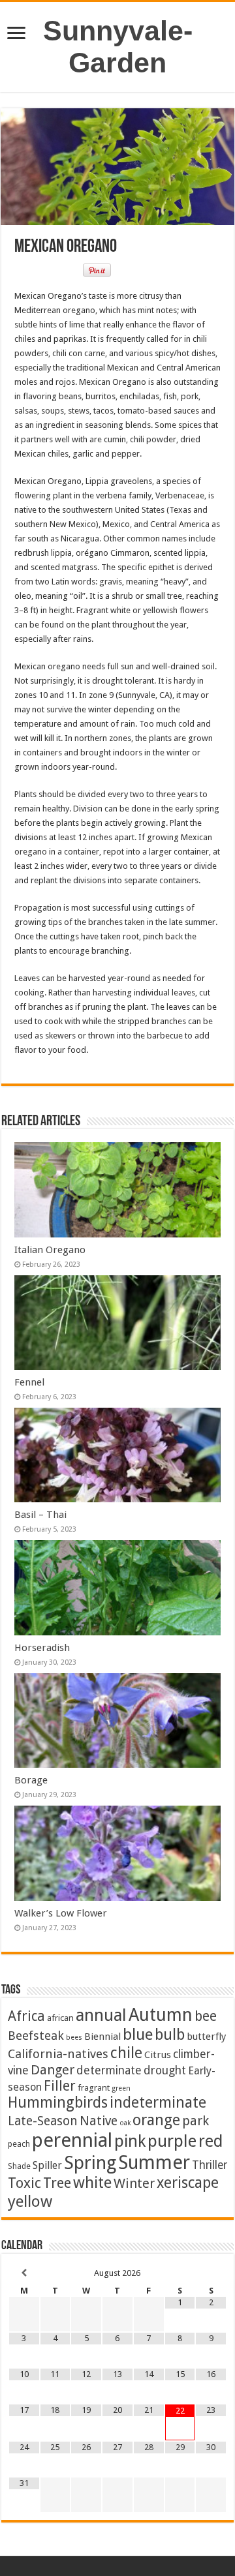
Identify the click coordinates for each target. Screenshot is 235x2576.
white (92, 2183)
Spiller (47, 2165)
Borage (31, 1780)
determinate (109, 2070)
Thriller (210, 2165)
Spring (90, 2163)
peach (19, 2144)
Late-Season (43, 2121)
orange (156, 2120)
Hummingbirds (58, 2102)
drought (165, 2070)
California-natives (58, 2054)
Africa (26, 2016)
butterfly (206, 2037)
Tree (57, 2183)
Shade (19, 2166)
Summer (154, 2162)
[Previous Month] (24, 2273)
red (211, 2141)
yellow (30, 2201)
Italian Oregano (50, 1250)
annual (101, 2015)
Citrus (158, 2055)
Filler (60, 2086)
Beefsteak (36, 2036)
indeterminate (158, 2102)
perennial (72, 2140)
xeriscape (188, 2183)
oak (125, 2123)
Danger (53, 2070)
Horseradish (42, 1648)
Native (99, 2121)
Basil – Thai (40, 1515)
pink (130, 2141)
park (196, 2121)
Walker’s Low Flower (61, 1913)
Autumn (161, 2015)
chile (126, 2053)
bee (206, 2016)
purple (172, 2141)
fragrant (94, 2087)
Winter (134, 2183)
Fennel (29, 1382)
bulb (170, 2035)
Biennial (102, 2037)
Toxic (24, 2183)
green (121, 2088)
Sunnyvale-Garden (118, 47)
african (60, 2018)
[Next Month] (211, 2273)
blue (138, 2034)
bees (74, 2038)
